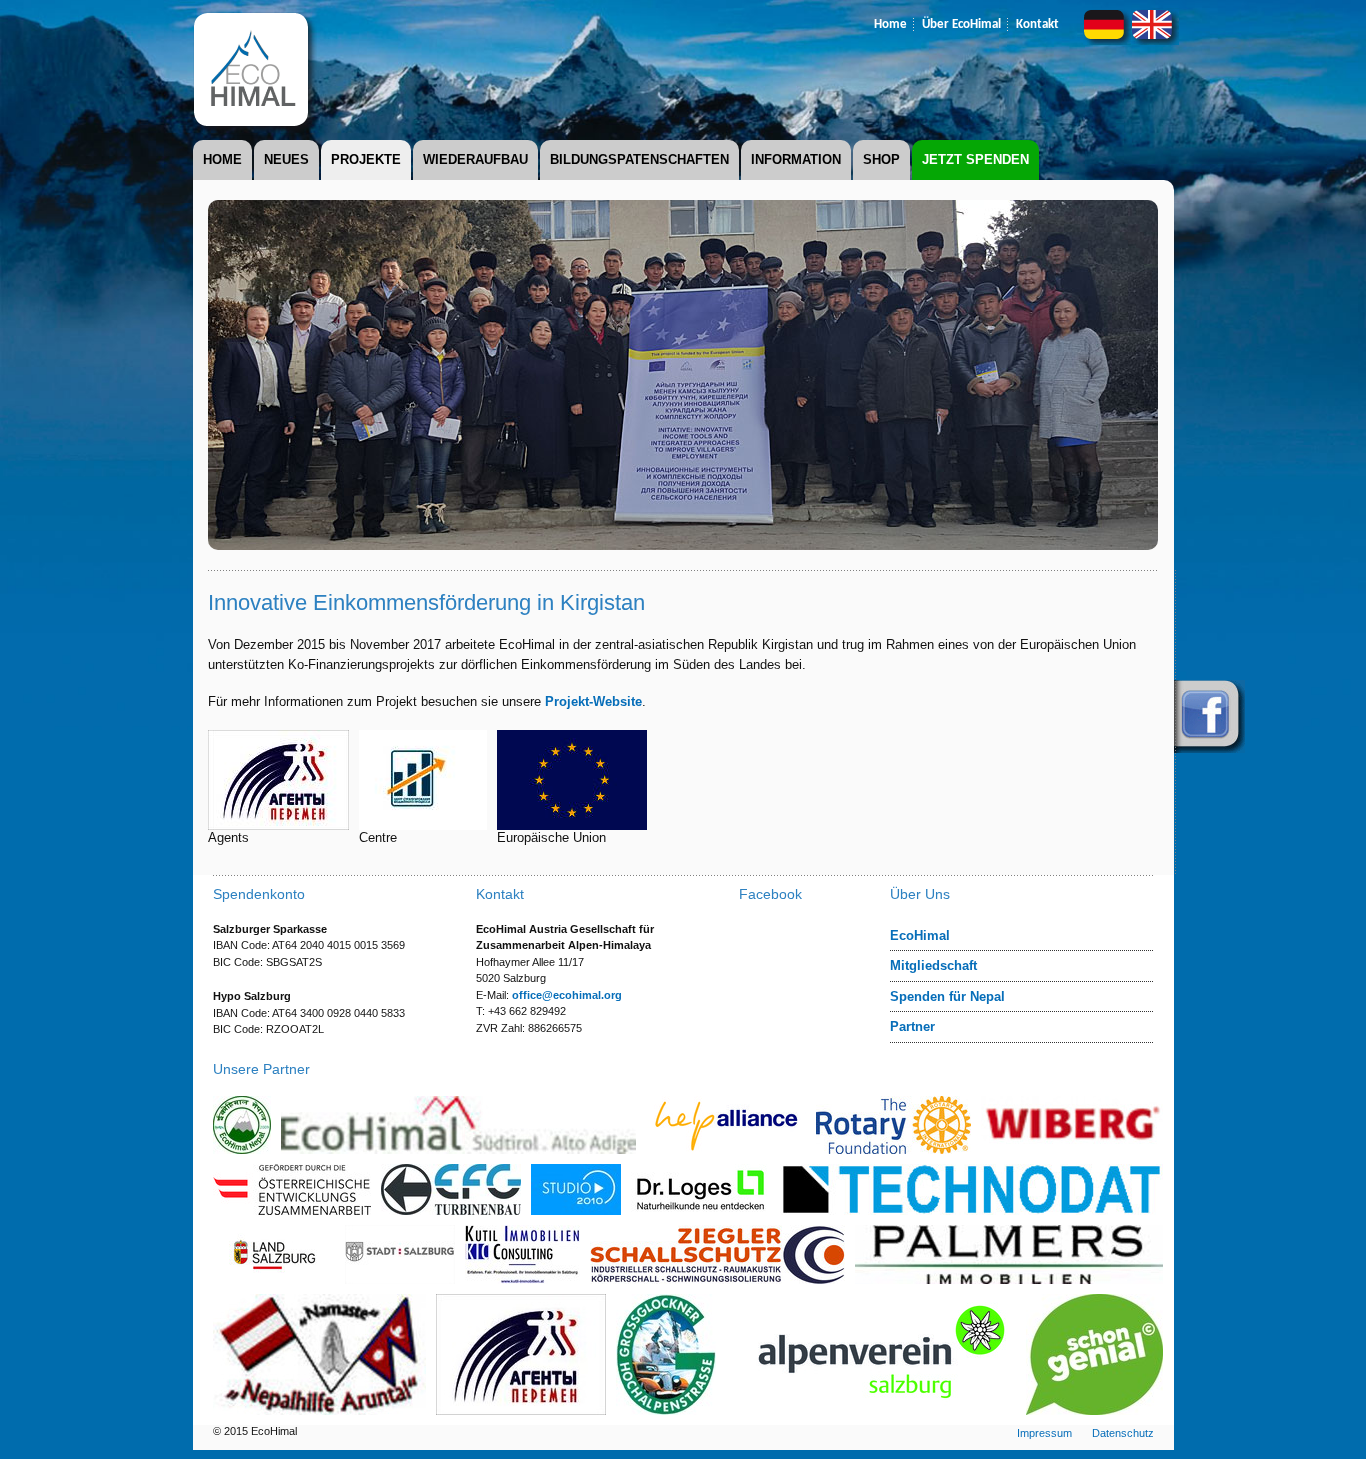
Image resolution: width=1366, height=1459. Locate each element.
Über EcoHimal (961, 24)
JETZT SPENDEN (975, 159)
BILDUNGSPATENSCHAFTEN (639, 159)
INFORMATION (796, 159)
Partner (912, 1026)
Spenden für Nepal (947, 996)
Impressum (1044, 1433)
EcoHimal (920, 935)
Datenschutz (1123, 1433)
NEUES (286, 159)
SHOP (881, 159)
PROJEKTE (366, 159)
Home (890, 24)
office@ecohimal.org (567, 995)
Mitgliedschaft (933, 965)
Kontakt (1037, 24)
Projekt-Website (593, 701)
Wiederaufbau (475, 159)
